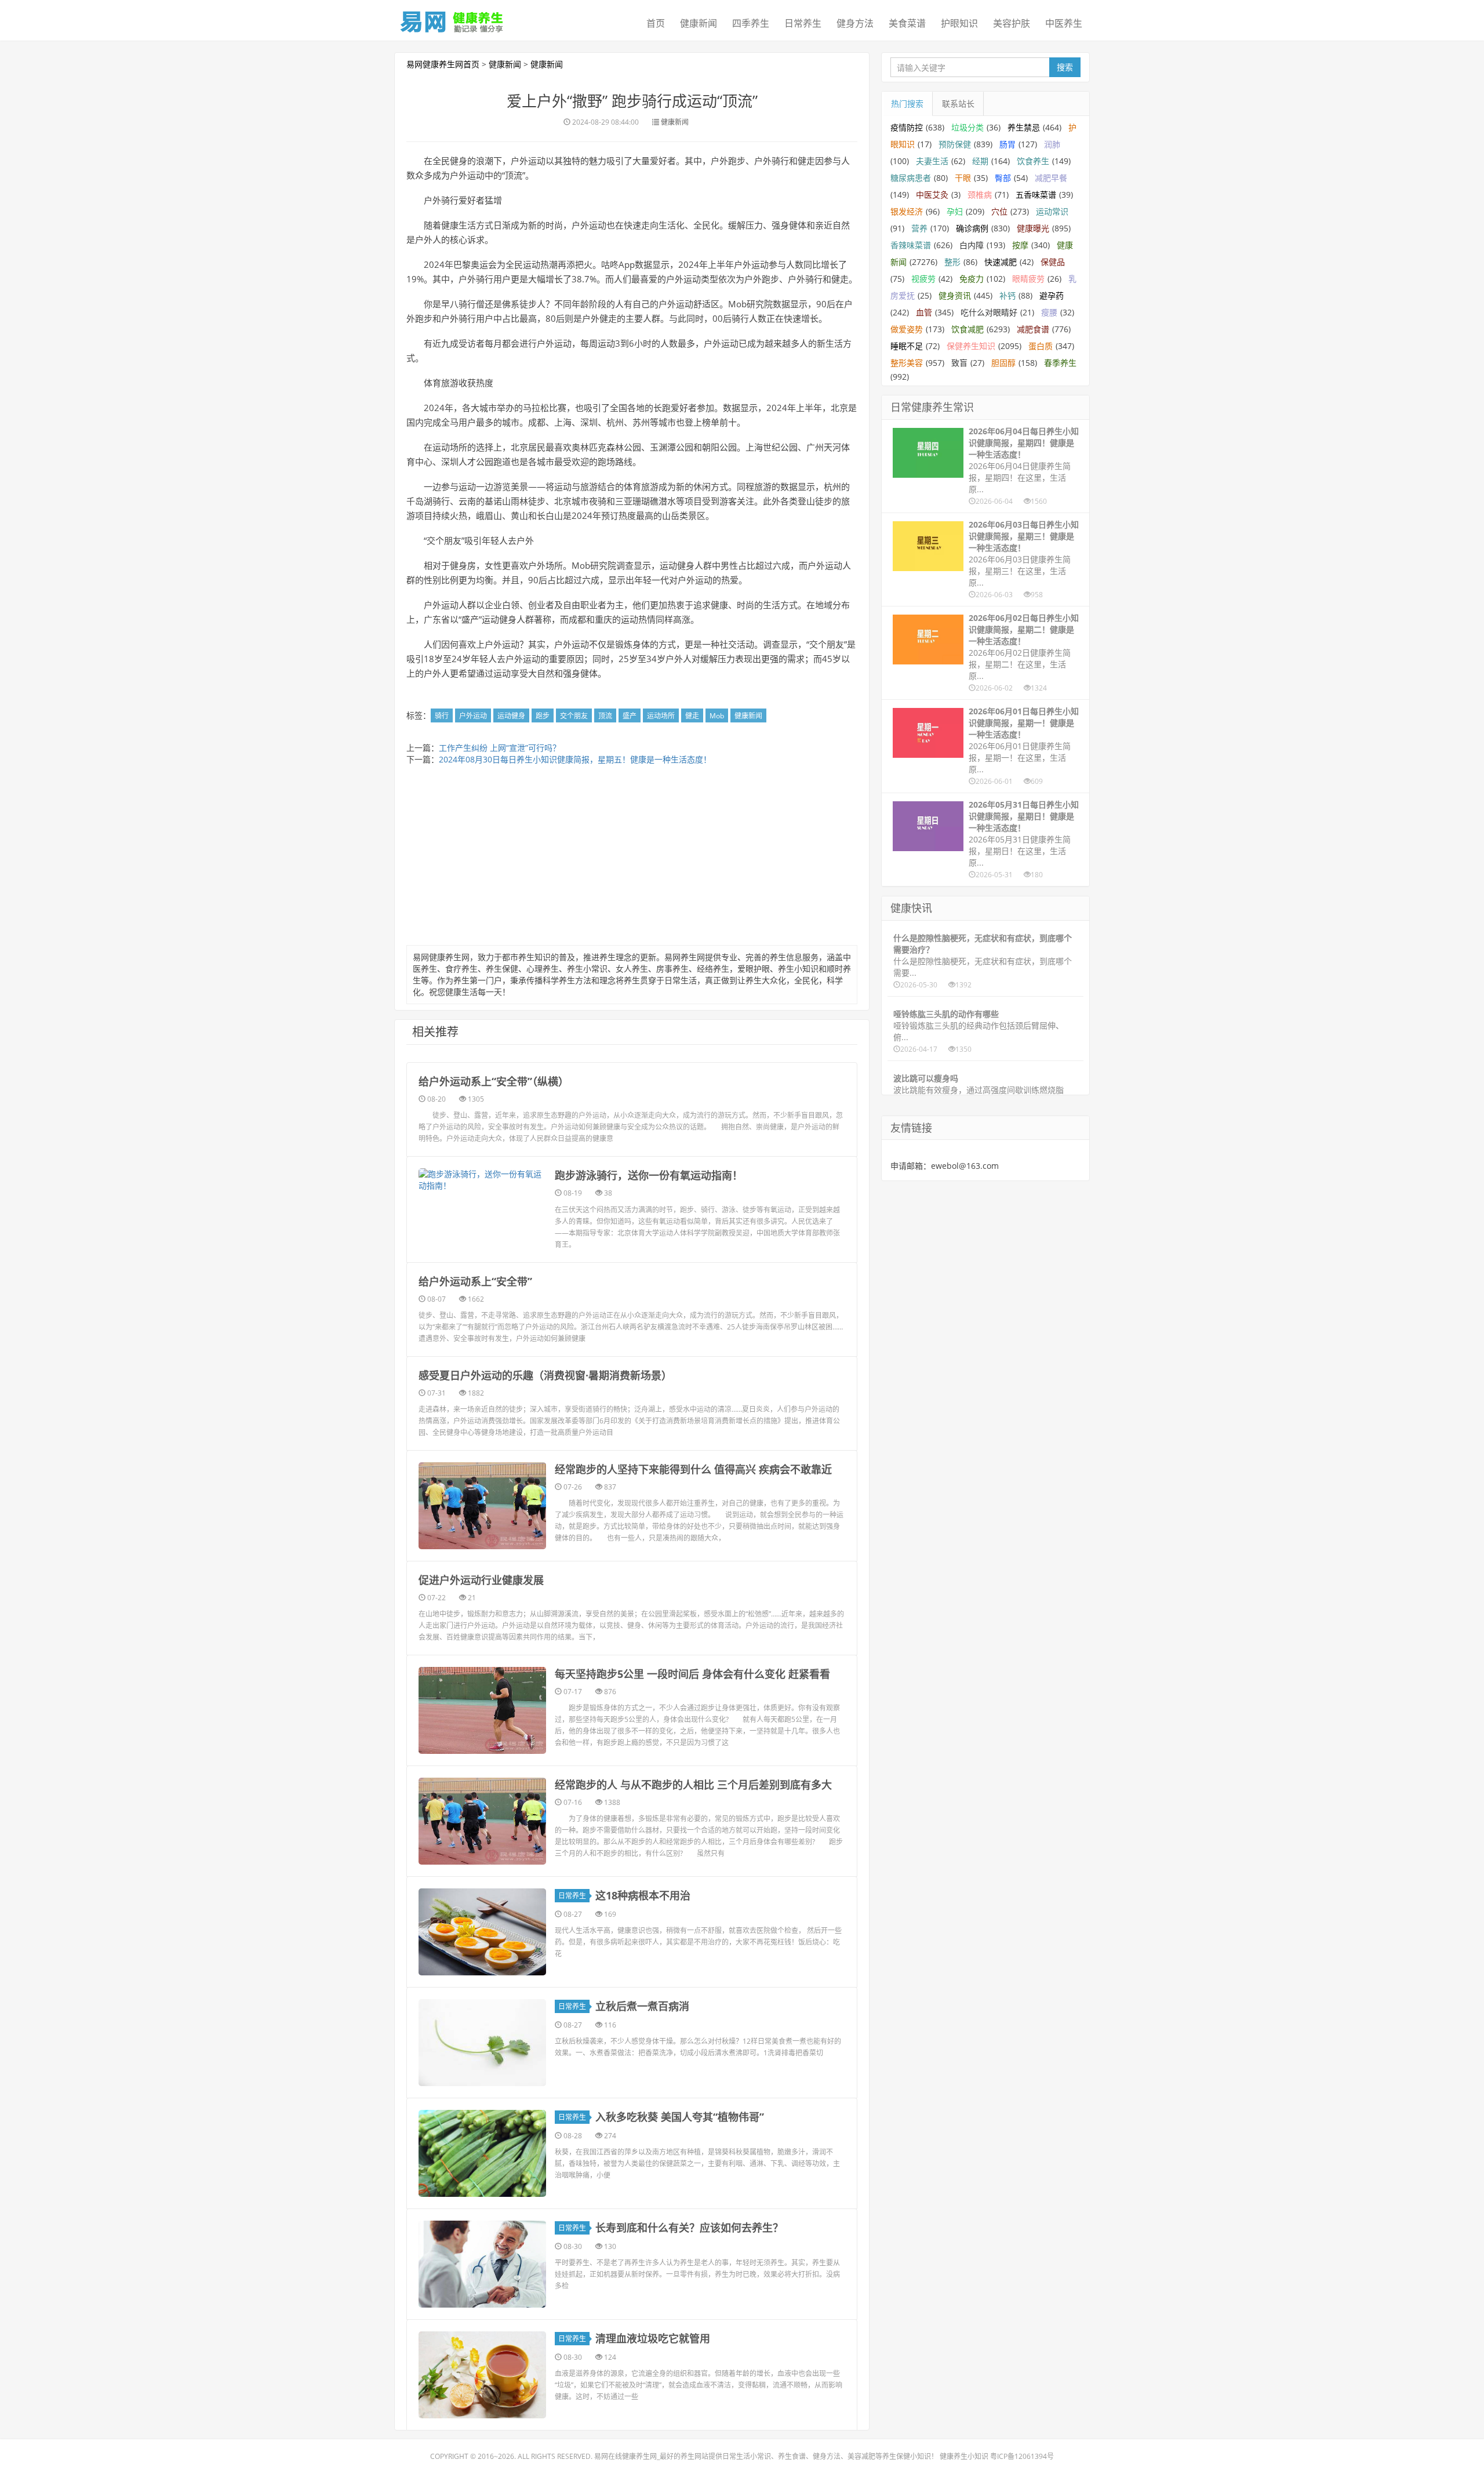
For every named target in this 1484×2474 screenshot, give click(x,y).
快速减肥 (1001, 262)
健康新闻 (699, 23)
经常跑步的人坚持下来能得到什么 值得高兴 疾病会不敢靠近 (693, 1469)
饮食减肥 (967, 329)
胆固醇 (1003, 363)
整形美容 (907, 363)
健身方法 (855, 23)
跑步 (543, 716)
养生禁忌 (1024, 127)
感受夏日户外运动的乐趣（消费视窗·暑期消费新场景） (545, 1375)
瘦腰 (1049, 312)
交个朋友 (574, 716)
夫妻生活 (932, 161)
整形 (952, 262)
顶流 (605, 716)
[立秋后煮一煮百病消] (482, 2043)
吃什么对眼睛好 (989, 312)
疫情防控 (907, 127)
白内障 (972, 245)
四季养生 (751, 23)
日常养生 (803, 23)
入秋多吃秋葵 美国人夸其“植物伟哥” (680, 2117)
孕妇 (955, 211)
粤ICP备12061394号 (1022, 2456)
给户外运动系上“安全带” (475, 1281)
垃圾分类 (967, 127)
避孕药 (1052, 295)
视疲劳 (923, 279)
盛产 (630, 716)
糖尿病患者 (911, 178)
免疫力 (972, 279)
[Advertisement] (632, 858)
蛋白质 (1041, 346)
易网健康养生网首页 (443, 64)
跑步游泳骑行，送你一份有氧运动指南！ (649, 1175)
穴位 (999, 211)
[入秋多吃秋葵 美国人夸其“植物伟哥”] (482, 2153)
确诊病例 (972, 228)
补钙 (1007, 295)
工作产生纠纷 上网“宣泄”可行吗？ (500, 748)
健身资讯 (955, 295)
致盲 (959, 363)
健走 (692, 716)
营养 (919, 228)
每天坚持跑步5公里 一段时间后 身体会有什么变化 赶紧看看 (692, 1674)
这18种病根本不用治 (643, 1895)
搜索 (1065, 67)
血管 (924, 312)
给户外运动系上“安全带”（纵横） (494, 1081)
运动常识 (1052, 211)
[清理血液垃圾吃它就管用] (482, 2375)
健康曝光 (1033, 228)
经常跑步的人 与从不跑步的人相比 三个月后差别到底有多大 (693, 1785)
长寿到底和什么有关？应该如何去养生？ (689, 2228)
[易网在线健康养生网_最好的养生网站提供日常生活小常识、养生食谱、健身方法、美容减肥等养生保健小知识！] (452, 19)
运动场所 (661, 716)
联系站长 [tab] (958, 103)
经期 (980, 161)
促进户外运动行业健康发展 (481, 1580)
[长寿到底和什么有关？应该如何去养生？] (482, 2264)
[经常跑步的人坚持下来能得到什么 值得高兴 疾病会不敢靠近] (482, 1506)
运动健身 (511, 716)
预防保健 (955, 144)
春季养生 (1060, 363)
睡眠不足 (907, 346)
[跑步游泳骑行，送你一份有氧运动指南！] (482, 1180)
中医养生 (1064, 23)
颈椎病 (980, 195)
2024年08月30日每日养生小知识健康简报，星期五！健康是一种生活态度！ (575, 759)
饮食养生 (1033, 161)
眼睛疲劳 (1028, 279)
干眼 (963, 178)
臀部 (1003, 178)
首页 (656, 23)
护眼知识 (959, 23)
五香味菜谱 (1036, 195)
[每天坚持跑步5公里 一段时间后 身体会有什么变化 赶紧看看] (482, 1710)
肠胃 (1007, 144)
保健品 (1053, 262)
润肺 (1052, 144)
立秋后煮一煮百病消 (642, 2006)
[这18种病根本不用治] (482, 1932)
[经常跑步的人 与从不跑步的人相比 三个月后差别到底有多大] (482, 1821)
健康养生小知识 (964, 2456)
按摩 (1020, 245)
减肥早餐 (1051, 178)
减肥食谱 (1033, 329)
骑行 (442, 716)
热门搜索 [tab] (907, 103)
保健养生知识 (971, 346)
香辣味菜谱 (911, 245)
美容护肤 (1012, 23)
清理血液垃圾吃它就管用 (653, 2338)
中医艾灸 (932, 195)
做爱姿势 (907, 329)
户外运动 (473, 716)
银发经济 (907, 211)
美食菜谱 (907, 23)
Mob (717, 716)
